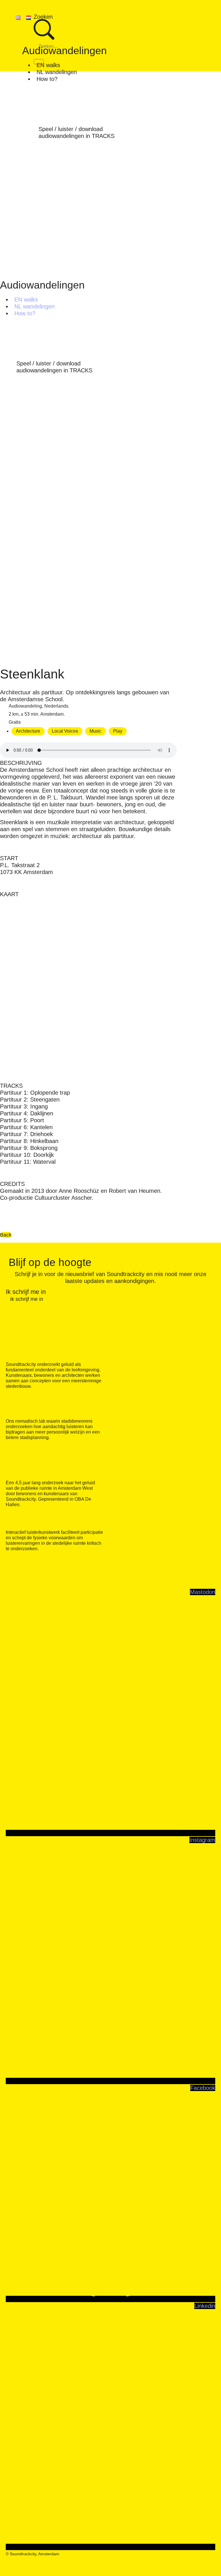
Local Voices (65, 731)
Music (96, 731)
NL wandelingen (57, 72)
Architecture (28, 731)
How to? (47, 79)
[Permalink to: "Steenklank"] (88, 663)
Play (118, 731)
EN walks (48, 65)
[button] (110, 46)
